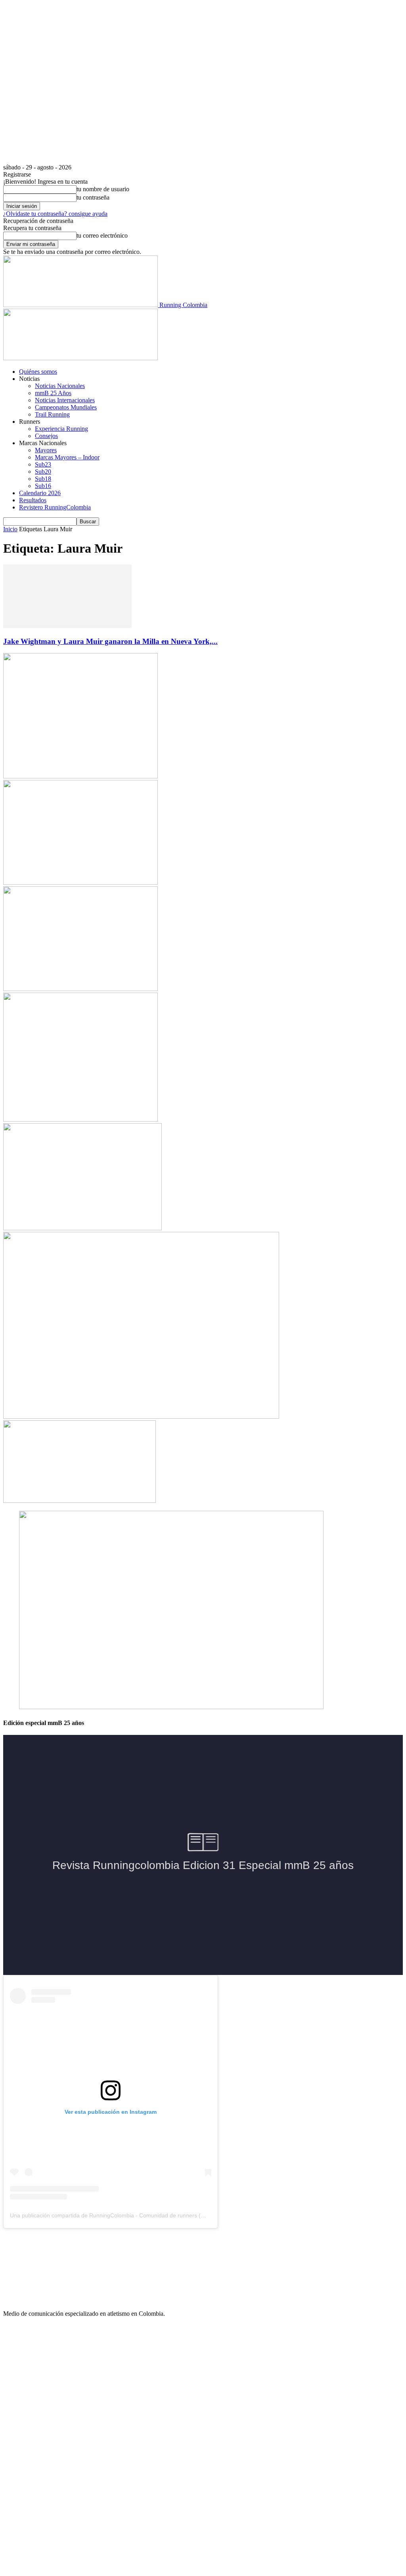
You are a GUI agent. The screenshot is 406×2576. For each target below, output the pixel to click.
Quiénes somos (38, 372)
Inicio (10, 529)
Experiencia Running (61, 429)
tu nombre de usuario (103, 189)
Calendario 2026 (40, 493)
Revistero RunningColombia (55, 507)
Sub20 (43, 472)
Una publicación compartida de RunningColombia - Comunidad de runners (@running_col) (124, 2215)
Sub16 (43, 486)
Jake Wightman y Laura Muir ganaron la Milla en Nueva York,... (110, 641)
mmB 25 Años (53, 393)
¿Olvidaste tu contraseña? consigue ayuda (55, 214)
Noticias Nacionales (60, 386)
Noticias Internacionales (65, 400)
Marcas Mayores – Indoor (67, 457)
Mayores (46, 450)
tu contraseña (93, 197)
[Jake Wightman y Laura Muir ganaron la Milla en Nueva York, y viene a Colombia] (67, 626)
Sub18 (43, 479)
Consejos (46, 436)
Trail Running (52, 414)
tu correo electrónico (102, 235)
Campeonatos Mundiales (66, 407)
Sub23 (43, 464)
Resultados (33, 500)
